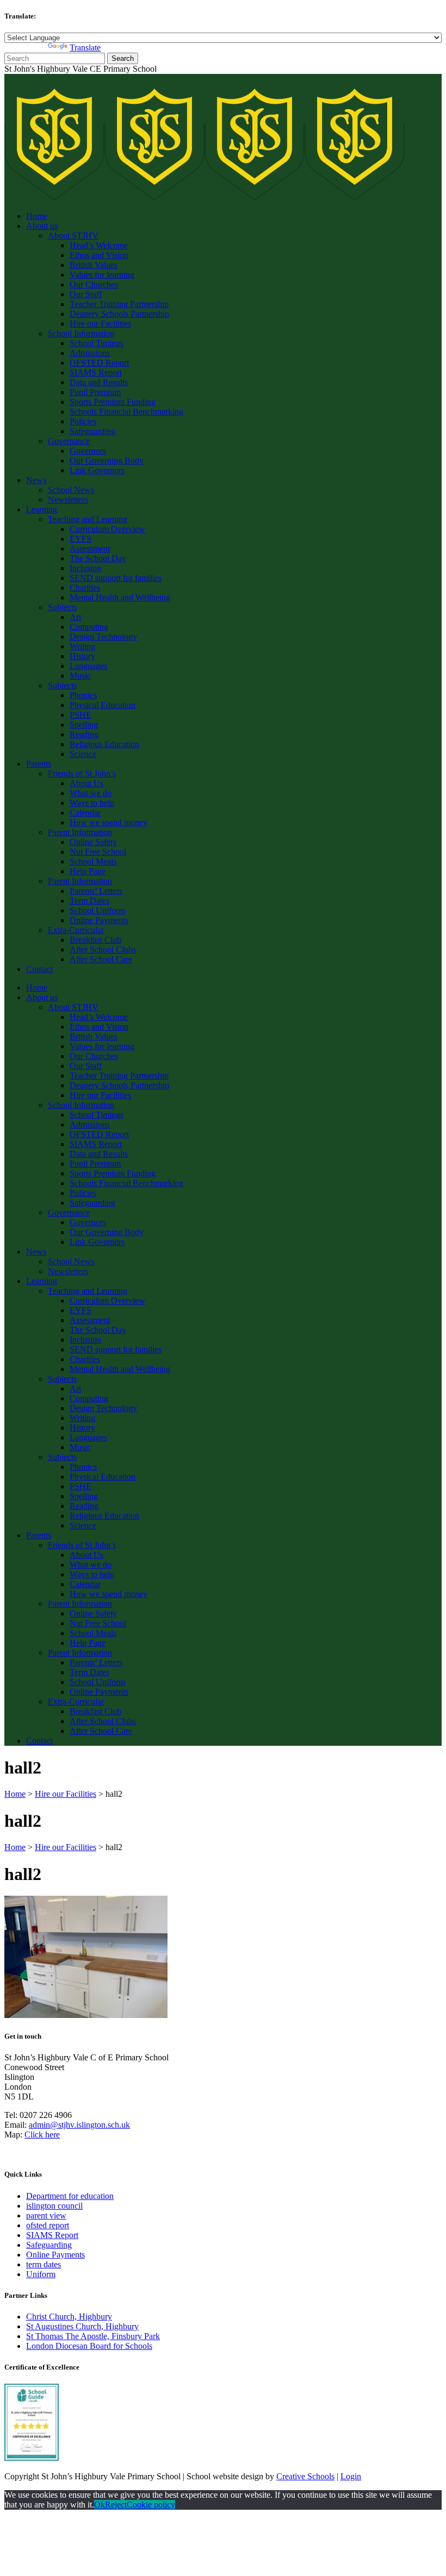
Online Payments (55, 2255)
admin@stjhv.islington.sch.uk (79, 2125)
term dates (44, 2264)
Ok (100, 2505)
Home (15, 1794)
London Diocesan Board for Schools (89, 2346)
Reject (116, 2505)
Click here (42, 2135)
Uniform (41, 2274)
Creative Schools (305, 2476)
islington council (54, 2206)
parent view (46, 2215)
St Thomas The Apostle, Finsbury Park (93, 2336)
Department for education (70, 2196)
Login (351, 2476)
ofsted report (48, 2225)
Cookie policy (151, 2505)
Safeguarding (49, 2245)
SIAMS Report (52, 2235)
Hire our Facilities (66, 1794)
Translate (85, 48)
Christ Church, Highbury (69, 2317)
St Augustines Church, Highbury (82, 2326)
